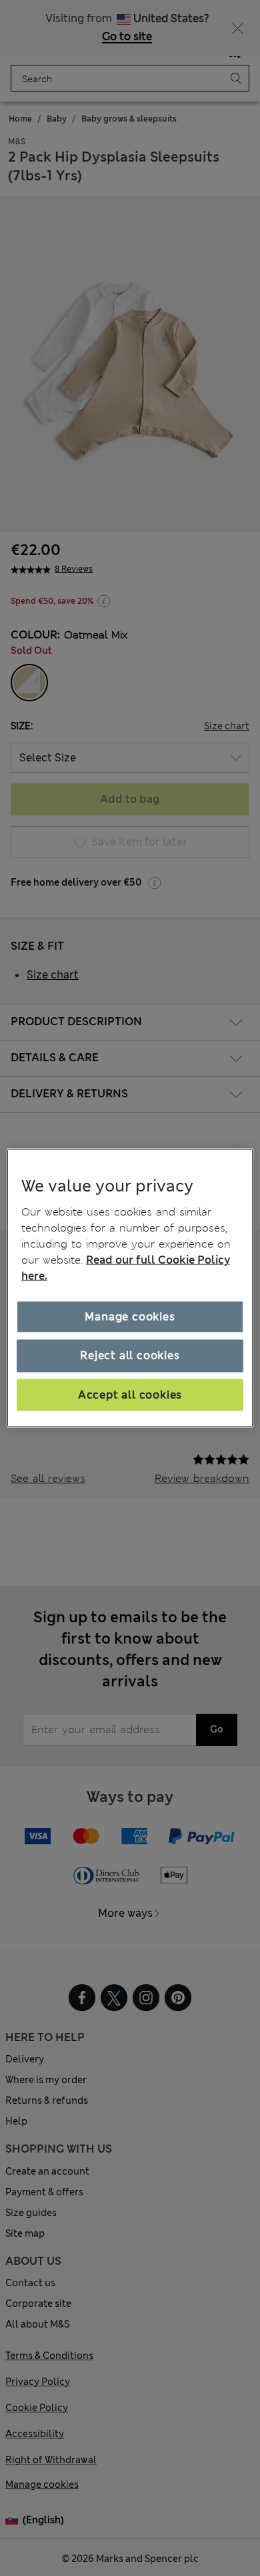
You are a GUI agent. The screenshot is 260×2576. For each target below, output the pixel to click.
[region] (130, 1288)
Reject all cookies (130, 1355)
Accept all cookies (130, 1394)
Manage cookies (130, 1317)
